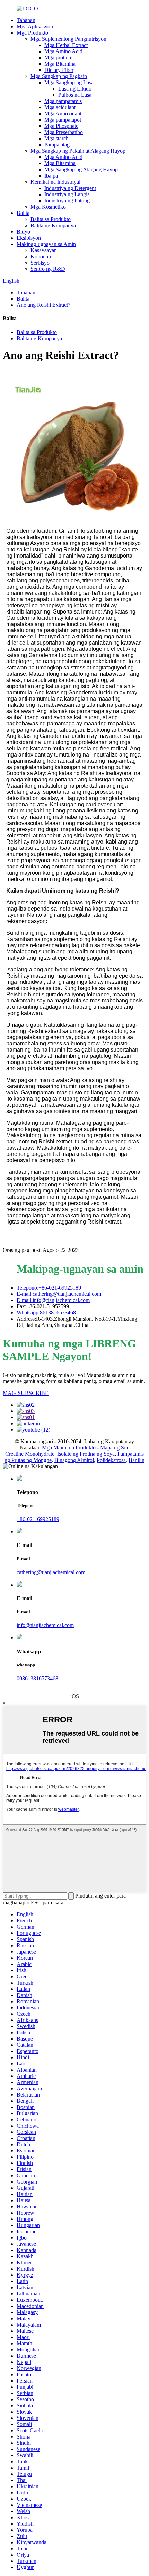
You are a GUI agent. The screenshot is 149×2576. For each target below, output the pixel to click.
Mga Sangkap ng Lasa (69, 82)
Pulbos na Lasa (75, 95)
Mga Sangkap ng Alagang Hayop (81, 169)
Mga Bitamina (60, 64)
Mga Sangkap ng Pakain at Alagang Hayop (78, 151)
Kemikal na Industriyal (55, 182)
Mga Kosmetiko (48, 207)
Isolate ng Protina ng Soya (86, 1454)
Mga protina (58, 58)
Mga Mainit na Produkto (69, 1448)
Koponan (41, 256)
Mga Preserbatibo (64, 132)
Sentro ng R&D (48, 269)
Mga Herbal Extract (66, 45)
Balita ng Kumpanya (53, 225)
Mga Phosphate (61, 126)
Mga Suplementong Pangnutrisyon (68, 39)
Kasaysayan (44, 250)
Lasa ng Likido (75, 89)
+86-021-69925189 (38, 1519)
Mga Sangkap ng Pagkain (59, 76)
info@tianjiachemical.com (45, 1625)
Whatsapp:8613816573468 (46, 1313)
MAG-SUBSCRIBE (26, 1393)
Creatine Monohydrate (30, 1454)
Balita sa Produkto (51, 219)
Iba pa (51, 176)
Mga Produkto (32, 33)
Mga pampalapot (63, 120)
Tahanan (26, 20)
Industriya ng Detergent (70, 188)
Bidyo (23, 232)
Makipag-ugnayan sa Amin (46, 244)
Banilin (137, 1460)
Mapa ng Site (115, 1448)
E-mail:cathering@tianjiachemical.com (59, 1294)
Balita (23, 213)
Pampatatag (57, 145)
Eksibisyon (29, 238)
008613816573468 (37, 1678)
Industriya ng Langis (67, 194)
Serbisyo (40, 263)
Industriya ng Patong (67, 201)
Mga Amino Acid (63, 51)
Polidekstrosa (111, 1460)
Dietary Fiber (59, 70)
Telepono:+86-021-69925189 (49, 1288)
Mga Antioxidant (63, 113)
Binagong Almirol (74, 1460)
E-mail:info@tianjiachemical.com (53, 1300)
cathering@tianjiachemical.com (51, 1572)
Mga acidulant (60, 107)
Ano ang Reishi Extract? (43, 305)
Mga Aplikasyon (35, 26)
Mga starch (56, 138)
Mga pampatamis (63, 101)
